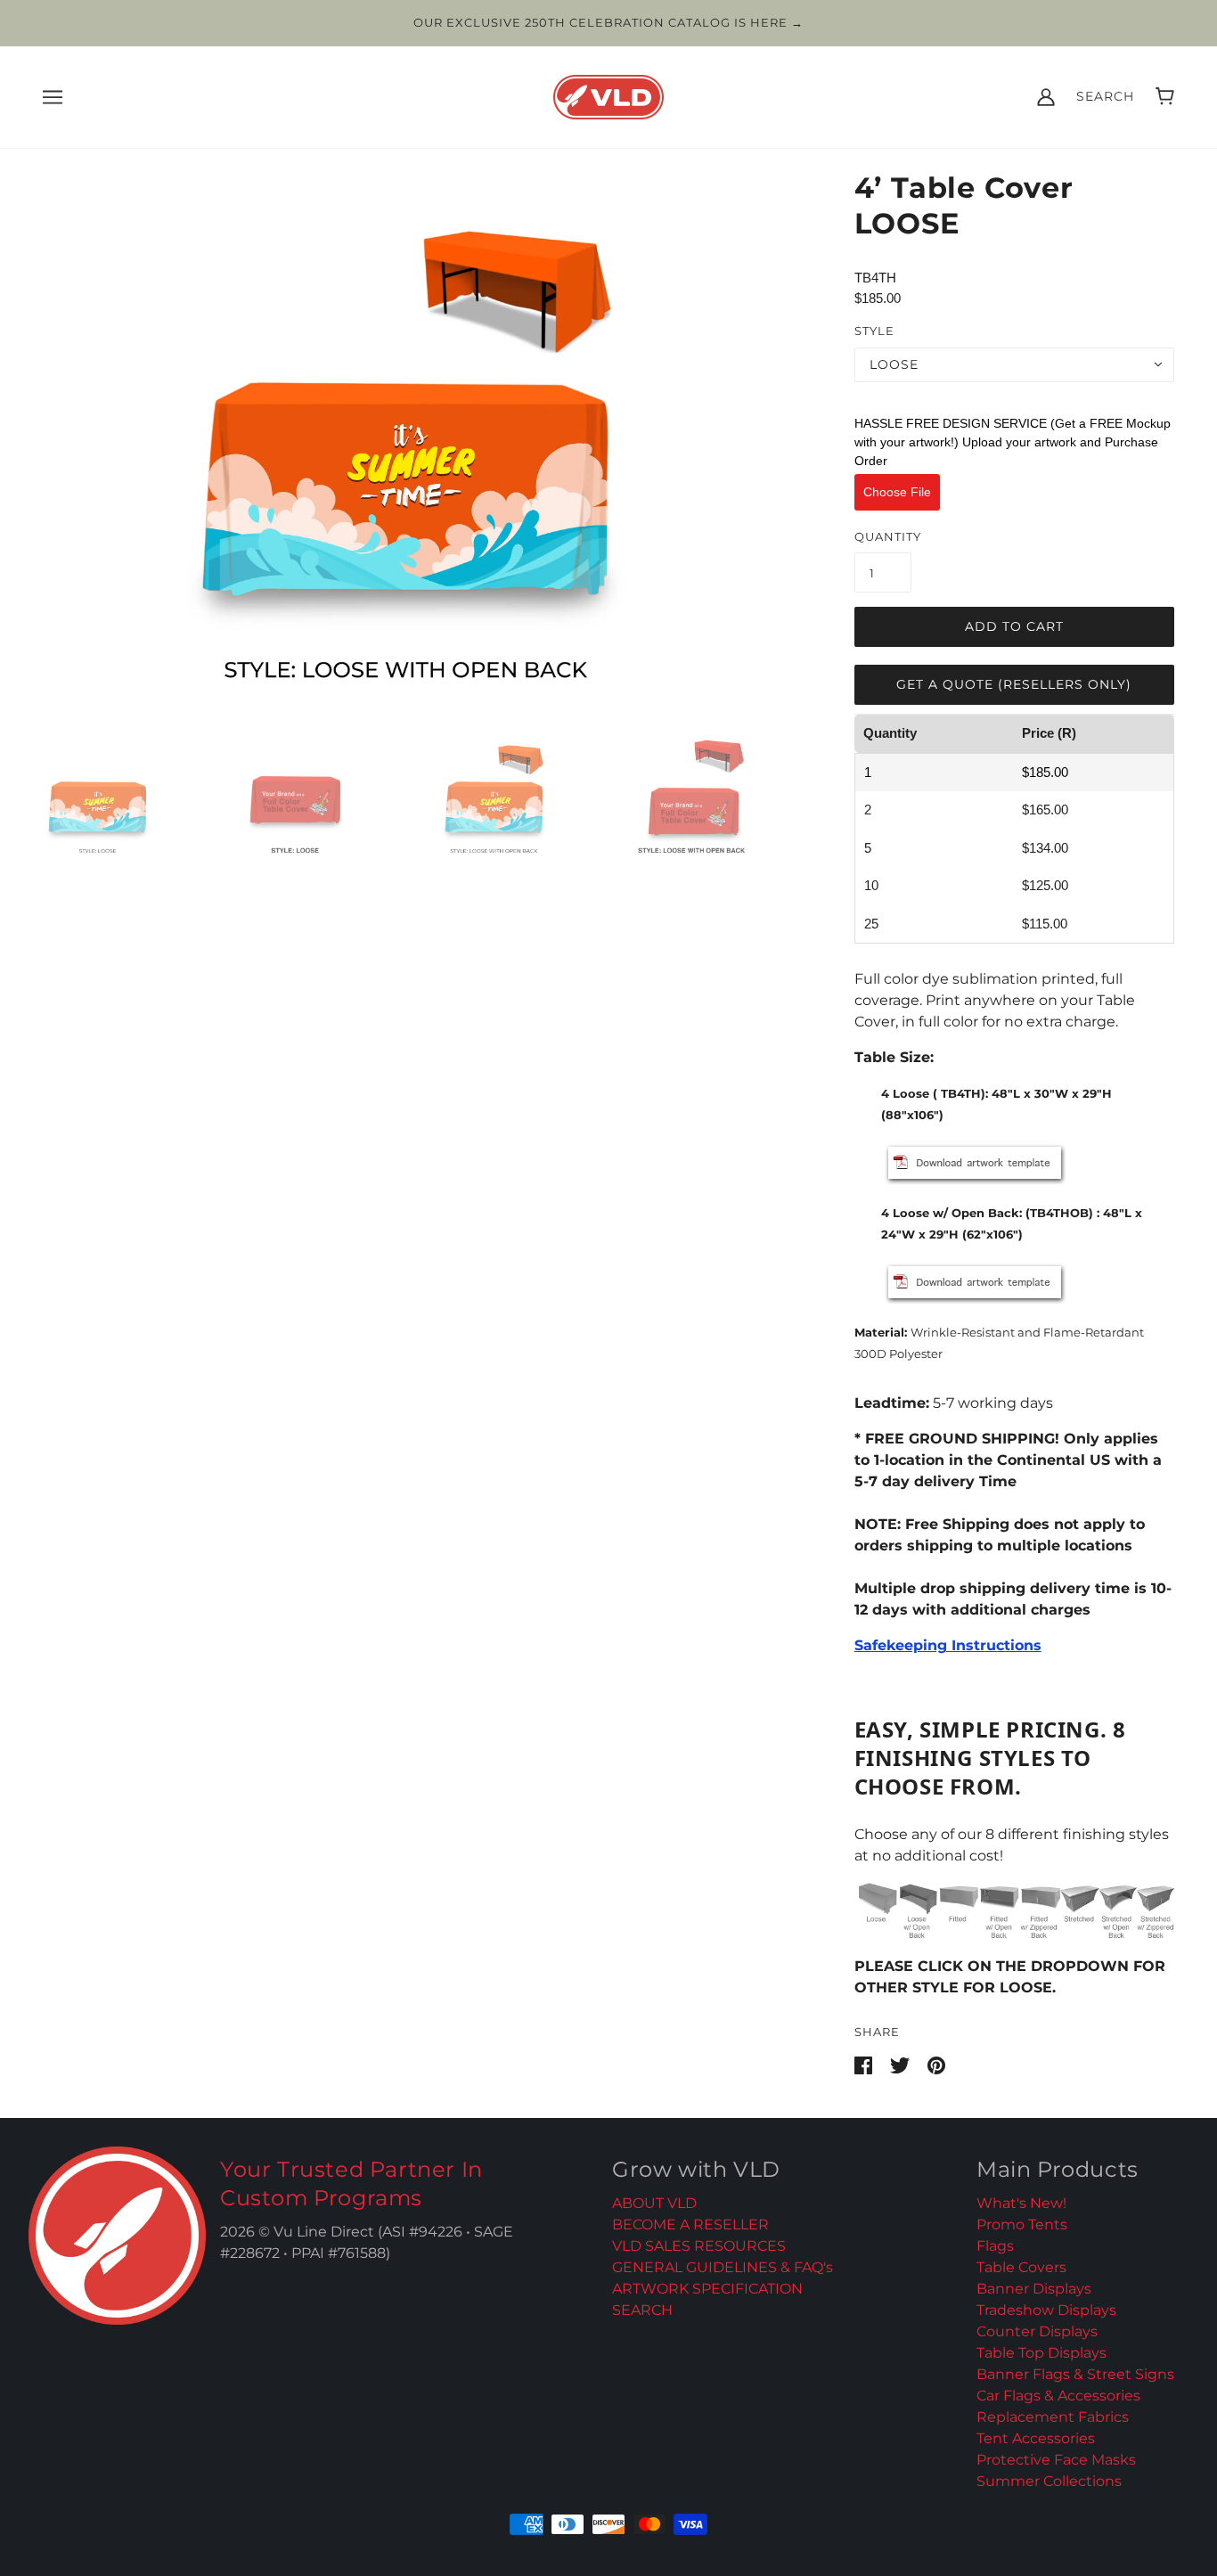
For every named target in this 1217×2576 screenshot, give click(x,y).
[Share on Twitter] (902, 2064)
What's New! (1021, 2203)
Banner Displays (1034, 2289)
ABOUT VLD (654, 2203)
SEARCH (642, 2310)
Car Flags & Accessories (1058, 2396)
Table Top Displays (1041, 2353)
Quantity (888, 536)
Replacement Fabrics (1053, 2417)
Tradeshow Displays (1046, 2310)
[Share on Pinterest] (936, 2064)
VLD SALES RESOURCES (699, 2246)
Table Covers (1021, 2267)
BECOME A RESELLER (690, 2224)
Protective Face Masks (1056, 2460)
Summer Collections (1049, 2481)
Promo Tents (1022, 2224)
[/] (608, 95)
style (874, 331)
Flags (995, 2246)
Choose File (897, 492)
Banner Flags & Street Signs (1075, 2374)
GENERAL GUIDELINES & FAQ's (723, 2267)
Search (1105, 96)
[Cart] (1165, 96)
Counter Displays (1037, 2331)
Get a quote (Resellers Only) (1014, 684)
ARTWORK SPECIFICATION (707, 2289)
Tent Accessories (1036, 2438)
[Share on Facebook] (865, 2064)
